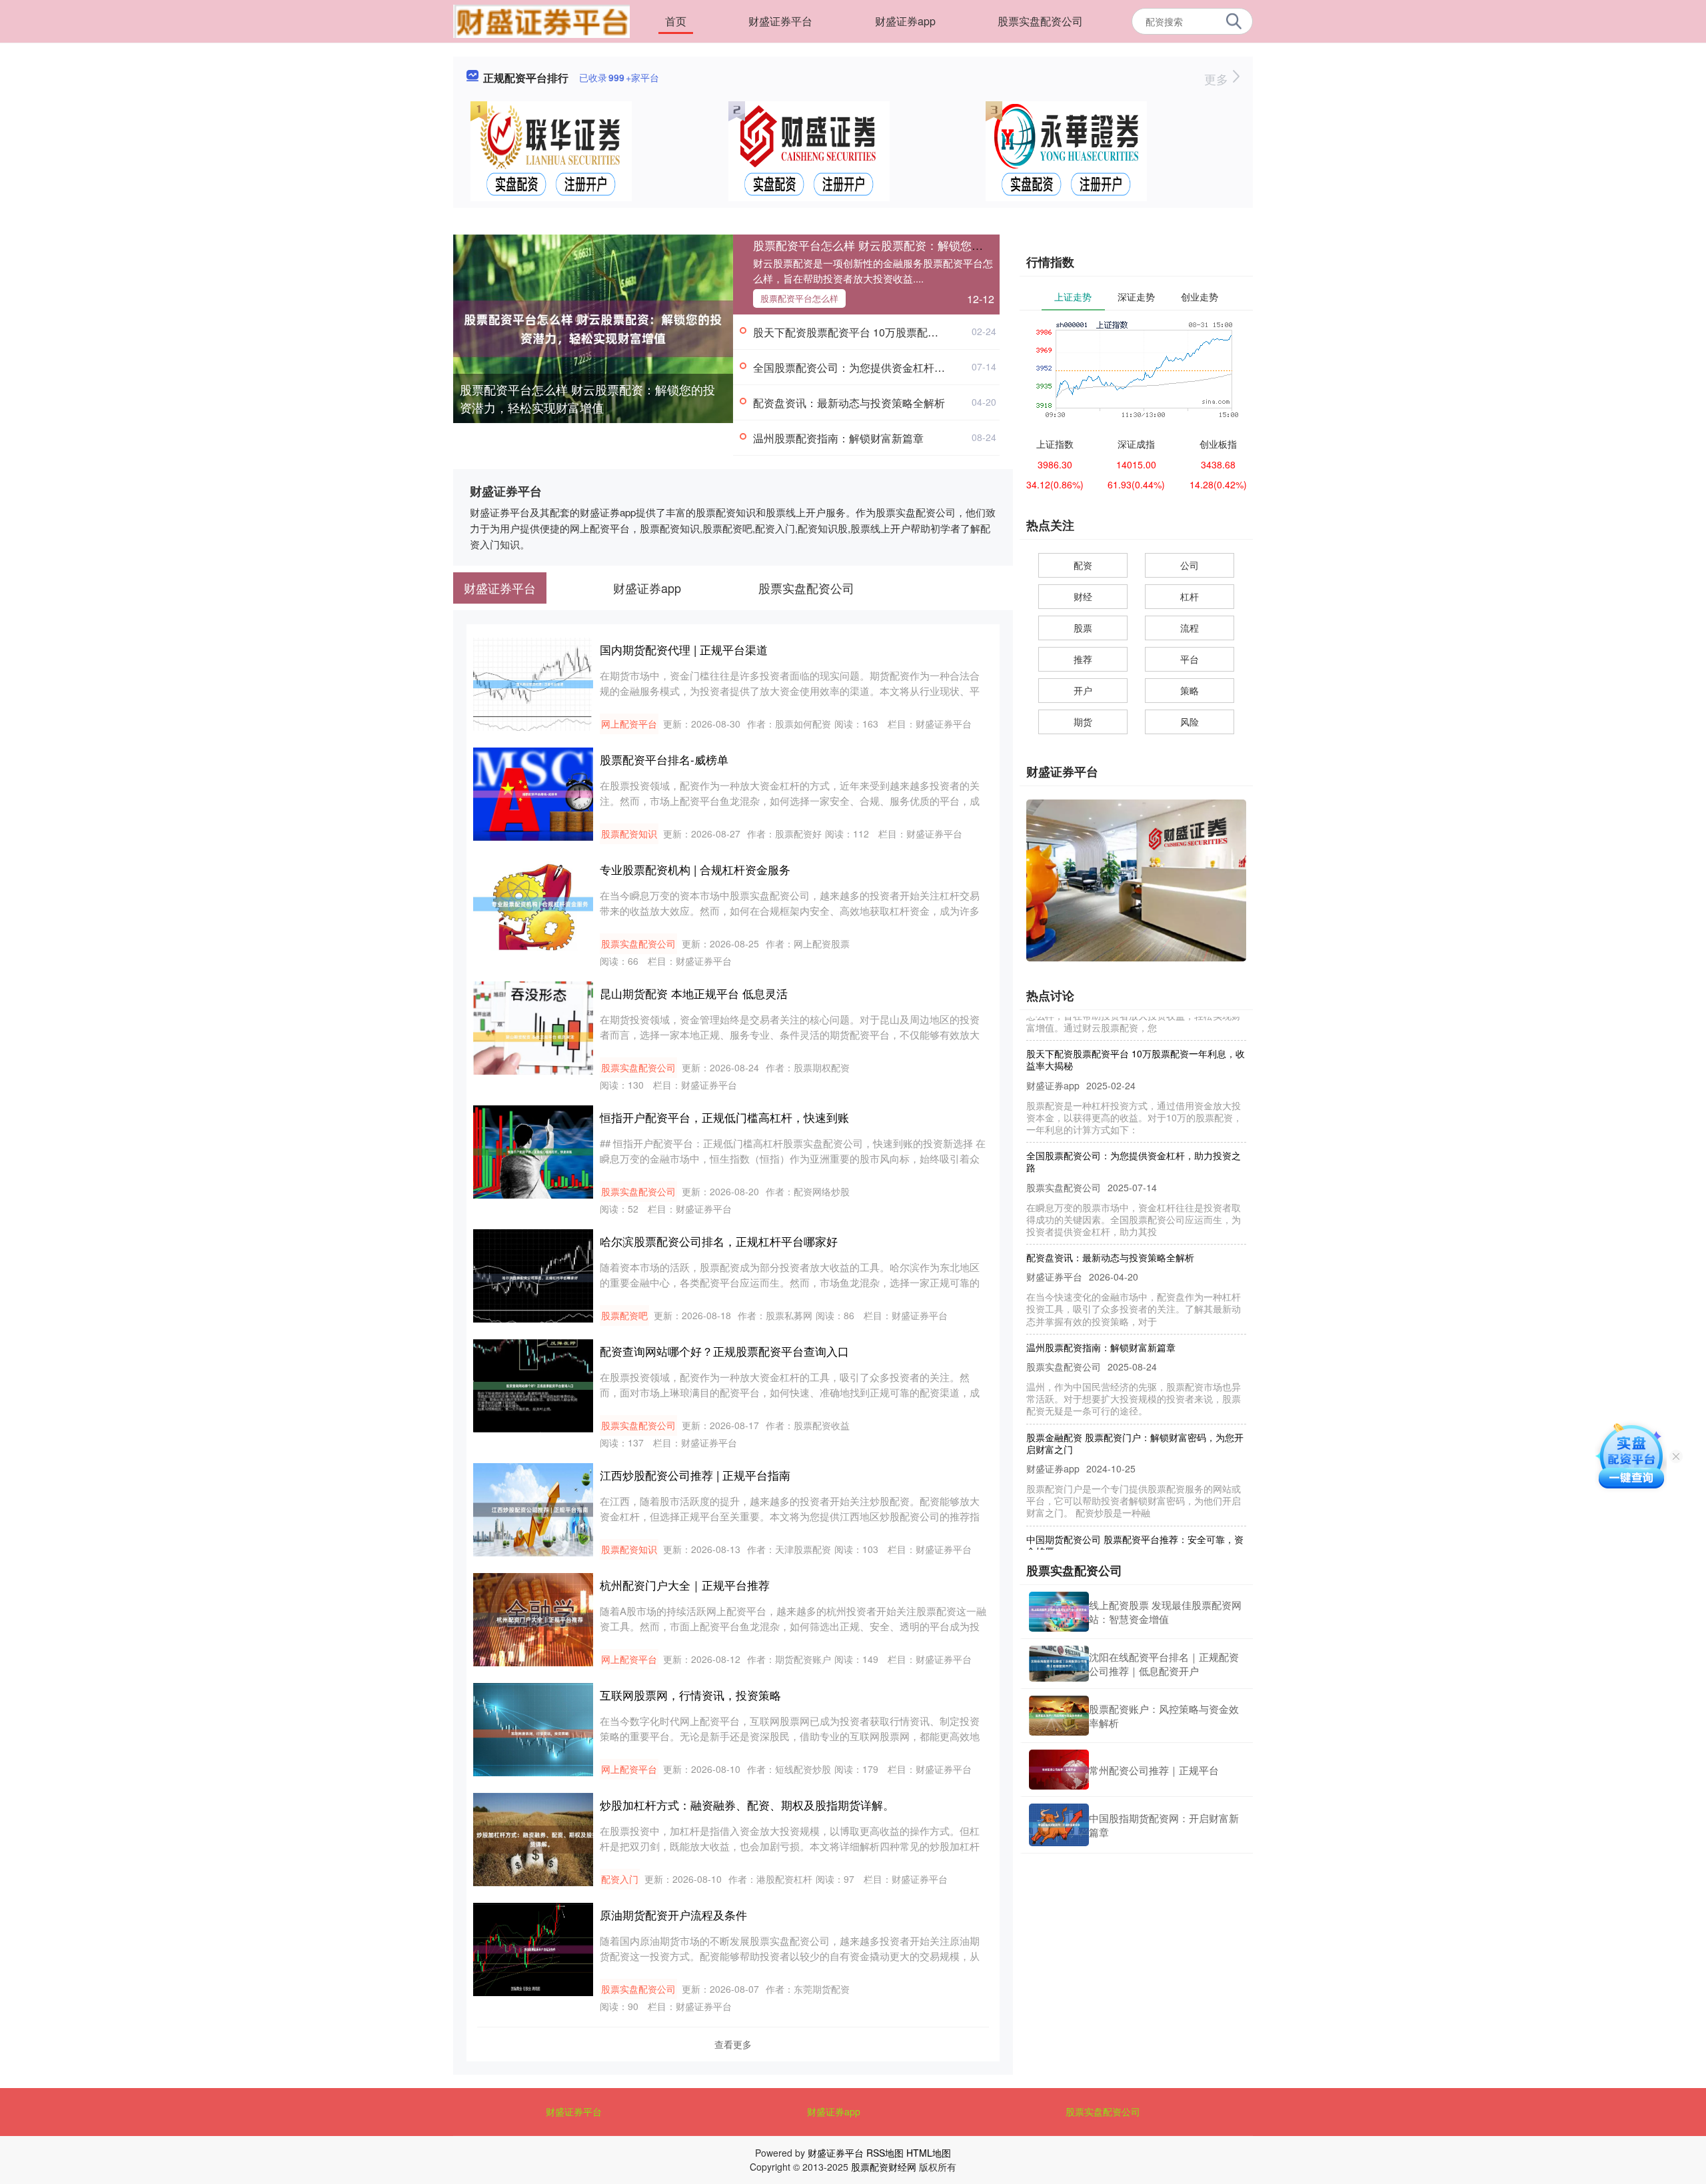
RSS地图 (885, 2153)
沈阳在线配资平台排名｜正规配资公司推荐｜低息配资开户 (1164, 1664)
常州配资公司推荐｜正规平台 (1154, 1770)
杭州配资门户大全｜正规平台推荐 (685, 1585)
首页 (676, 21)
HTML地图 (929, 2153)
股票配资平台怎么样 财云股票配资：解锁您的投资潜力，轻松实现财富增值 (587, 398)
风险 (1190, 722)
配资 (1083, 565)
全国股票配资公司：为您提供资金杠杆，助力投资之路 (881, 367)
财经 (1083, 596)
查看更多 (733, 2044)
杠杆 (1190, 596)
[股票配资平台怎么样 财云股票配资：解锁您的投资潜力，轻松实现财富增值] (593, 327)
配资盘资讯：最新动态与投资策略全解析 (849, 403)
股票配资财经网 (884, 2167)
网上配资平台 (629, 724)
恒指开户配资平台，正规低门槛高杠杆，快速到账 (724, 1117)
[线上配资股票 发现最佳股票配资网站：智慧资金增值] (1059, 1612)
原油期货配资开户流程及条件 (673, 1914)
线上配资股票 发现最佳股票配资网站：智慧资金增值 (1165, 1612)
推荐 (1083, 659)
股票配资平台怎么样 (799, 298)
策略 (1190, 690)
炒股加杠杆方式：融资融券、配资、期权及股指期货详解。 (747, 1805)
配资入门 (620, 1879)
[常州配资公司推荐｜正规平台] (1059, 1770)
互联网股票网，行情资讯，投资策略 (690, 1695)
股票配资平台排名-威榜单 (664, 759)
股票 (1083, 628)
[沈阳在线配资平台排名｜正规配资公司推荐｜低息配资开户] (1059, 1664)
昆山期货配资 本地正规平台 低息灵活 (694, 993)
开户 (1083, 690)
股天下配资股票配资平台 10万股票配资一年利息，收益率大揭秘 (904, 332)
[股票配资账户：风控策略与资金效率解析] (1059, 1716)
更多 (1218, 79)
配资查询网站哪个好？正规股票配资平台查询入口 (724, 1351)
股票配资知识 (629, 833)
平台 (1190, 659)
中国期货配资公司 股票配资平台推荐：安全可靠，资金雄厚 (1135, 1510)
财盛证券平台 (780, 21)
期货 (1083, 722)
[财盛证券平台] (541, 20)
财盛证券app (905, 21)
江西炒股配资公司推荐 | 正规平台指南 (695, 1475)
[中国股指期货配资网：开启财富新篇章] (1059, 1825)
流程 (1190, 628)
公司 (1190, 565)
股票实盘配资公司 (1040, 21)
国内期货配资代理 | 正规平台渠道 (684, 649)
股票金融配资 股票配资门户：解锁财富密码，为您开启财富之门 (1135, 1408)
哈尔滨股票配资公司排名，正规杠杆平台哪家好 (719, 1241)
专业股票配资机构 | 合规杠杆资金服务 (695, 869)
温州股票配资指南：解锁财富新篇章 (838, 438)
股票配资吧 (624, 1315)
